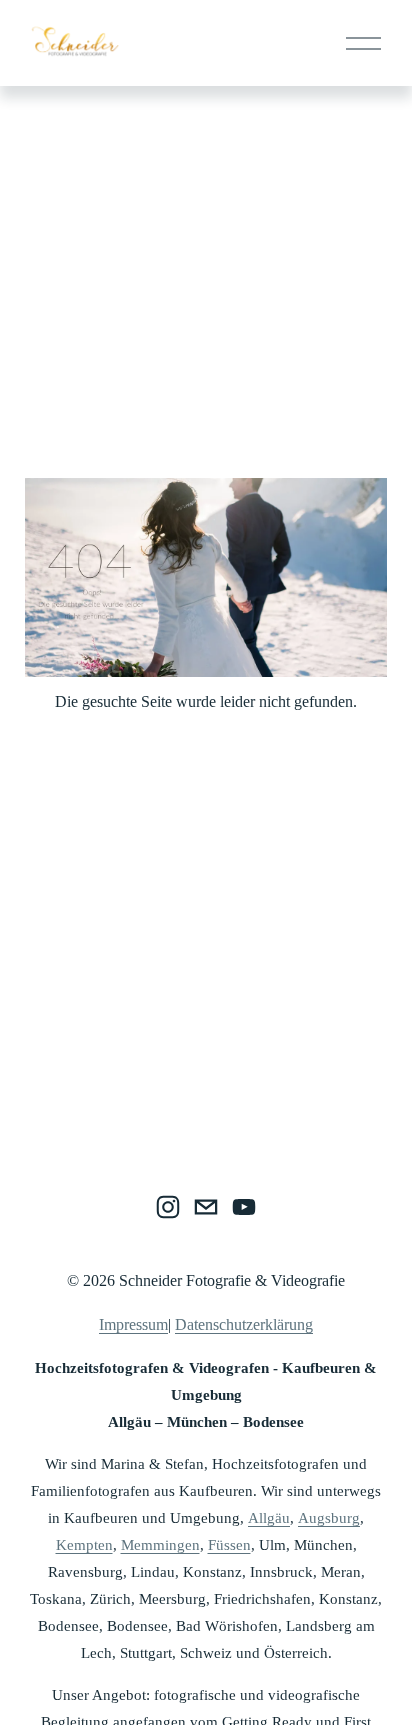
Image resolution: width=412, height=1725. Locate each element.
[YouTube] (244, 1207)
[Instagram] (168, 1207)
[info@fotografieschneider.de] (206, 1207)
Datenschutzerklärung (244, 1324)
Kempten (84, 1545)
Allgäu (269, 1518)
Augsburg (329, 1518)
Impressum (133, 1324)
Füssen (229, 1545)
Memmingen (160, 1545)
